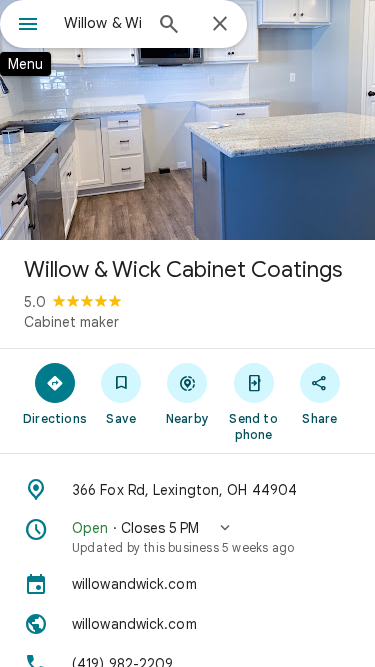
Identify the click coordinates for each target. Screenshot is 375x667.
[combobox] (102, 23)
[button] (187, 537)
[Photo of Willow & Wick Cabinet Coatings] (187, 120)
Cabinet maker (71, 322)
